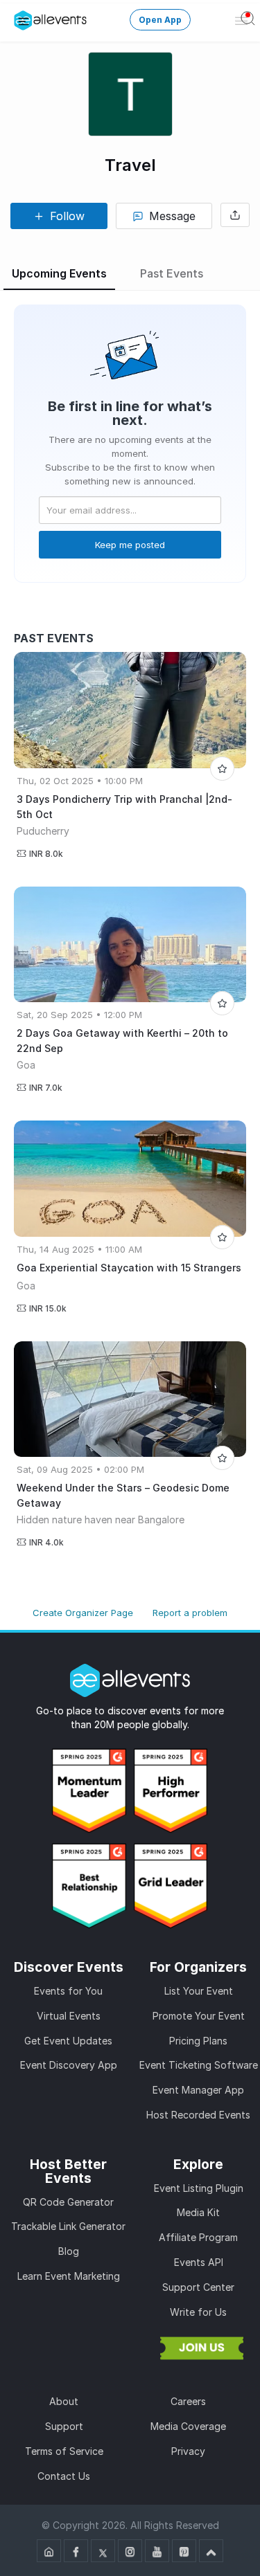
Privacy (188, 2451)
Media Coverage (188, 2426)
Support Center (198, 2287)
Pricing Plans (198, 2041)
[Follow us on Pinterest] (184, 2551)
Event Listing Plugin (199, 2188)
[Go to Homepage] (49, 2551)
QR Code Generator (68, 2202)
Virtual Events (69, 2016)
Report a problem (190, 1613)
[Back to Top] (211, 2551)
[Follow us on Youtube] (157, 2551)
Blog (69, 2251)
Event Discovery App (69, 2065)
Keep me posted (130, 545)
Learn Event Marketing (69, 2276)
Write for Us (198, 2312)
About (64, 2401)
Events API (199, 2262)
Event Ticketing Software (199, 2065)
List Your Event (199, 1991)
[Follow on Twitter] (103, 2551)
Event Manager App (198, 2090)
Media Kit (198, 2212)
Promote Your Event (199, 2016)
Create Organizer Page (83, 1613)
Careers (188, 2401)
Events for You (68, 1991)
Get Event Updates (68, 2041)
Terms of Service (64, 2451)
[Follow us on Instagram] (130, 2551)
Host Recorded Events (198, 2115)
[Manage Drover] (24, 20)
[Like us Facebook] (76, 2551)
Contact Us (64, 2476)
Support (64, 2426)
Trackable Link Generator (68, 2226)
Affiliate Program (198, 2237)
